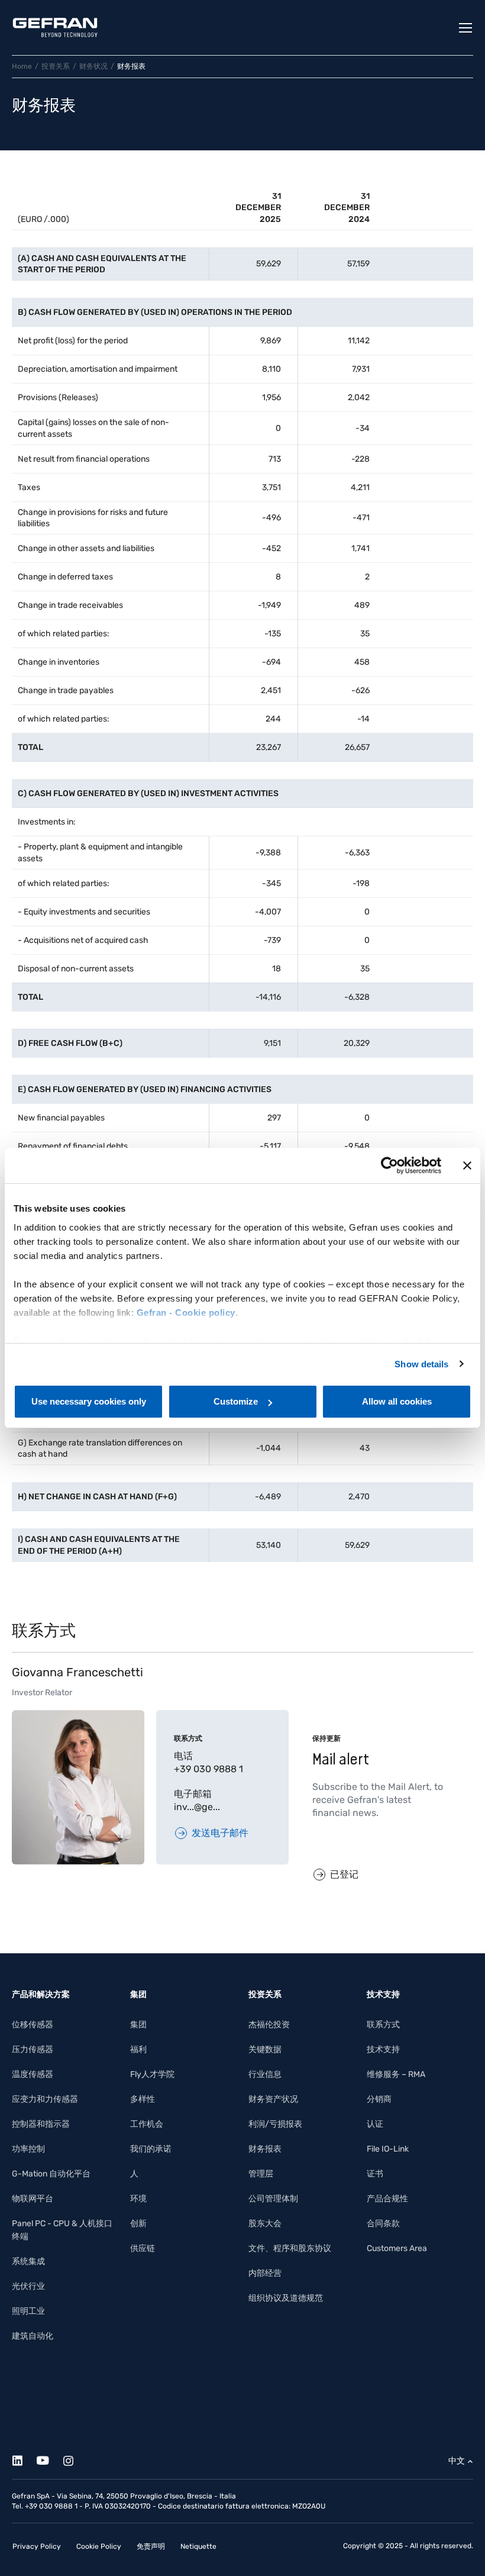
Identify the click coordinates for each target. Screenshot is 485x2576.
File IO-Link (388, 2149)
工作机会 (147, 2124)
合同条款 (383, 2224)
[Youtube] (49, 2459)
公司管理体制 (273, 2199)
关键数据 (265, 2049)
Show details (421, 1364)
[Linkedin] (24, 2459)
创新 (138, 2224)
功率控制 (28, 2149)
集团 (138, 2025)
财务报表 (265, 2149)
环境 (138, 2199)
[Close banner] (467, 1165)
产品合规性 (387, 2199)
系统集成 (28, 2261)
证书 (375, 2174)
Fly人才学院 (152, 2074)
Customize (236, 1401)
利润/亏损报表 (275, 2124)
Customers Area (397, 2248)
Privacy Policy (37, 2546)
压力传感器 (33, 2049)
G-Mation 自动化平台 (51, 2174)
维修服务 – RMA (396, 2074)
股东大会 (265, 2224)
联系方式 (383, 2025)
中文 (457, 2461)
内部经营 (265, 2273)
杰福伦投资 (269, 2025)
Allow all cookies (397, 1401)
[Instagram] (75, 2459)
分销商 (379, 2099)
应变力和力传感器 (45, 2099)
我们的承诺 (151, 2149)
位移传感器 (33, 2025)
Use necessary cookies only (89, 1401)
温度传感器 (33, 2074)
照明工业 (28, 2311)
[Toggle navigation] (466, 28)
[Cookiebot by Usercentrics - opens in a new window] (389, 1165)
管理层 (261, 2174)
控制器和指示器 (41, 2124)
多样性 (143, 2099)
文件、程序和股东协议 (290, 2248)
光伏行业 (28, 2286)
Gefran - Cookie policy (186, 1313)
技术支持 (383, 2049)
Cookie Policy (99, 2546)
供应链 (143, 2248)
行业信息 (265, 2074)
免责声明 (151, 2546)
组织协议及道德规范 (286, 2298)
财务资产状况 (273, 2099)
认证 (375, 2124)
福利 (138, 2049)
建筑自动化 (33, 2336)
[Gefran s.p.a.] (55, 28)
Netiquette (198, 2546)
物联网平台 (33, 2199)
